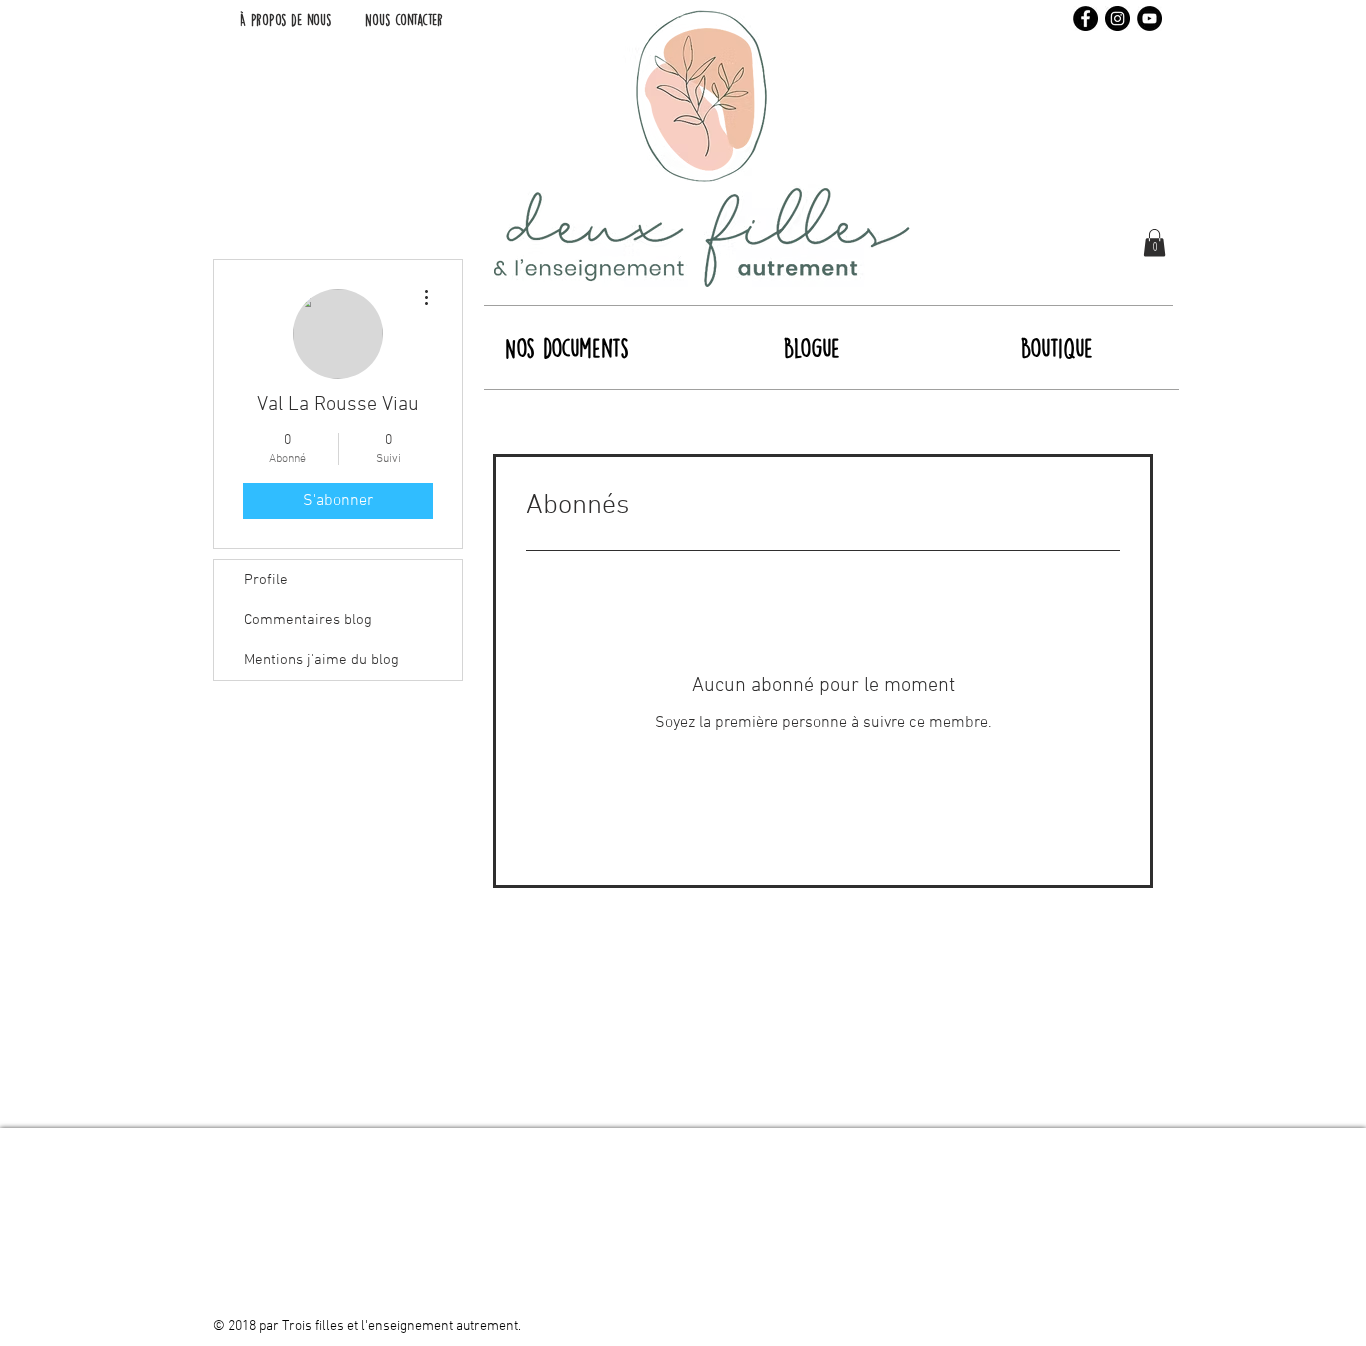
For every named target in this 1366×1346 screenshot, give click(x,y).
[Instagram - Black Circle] (1117, 18)
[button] (1154, 242)
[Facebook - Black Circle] (1085, 18)
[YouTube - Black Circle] (1149, 18)
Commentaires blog (308, 620)
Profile (266, 580)
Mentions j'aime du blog (321, 660)
